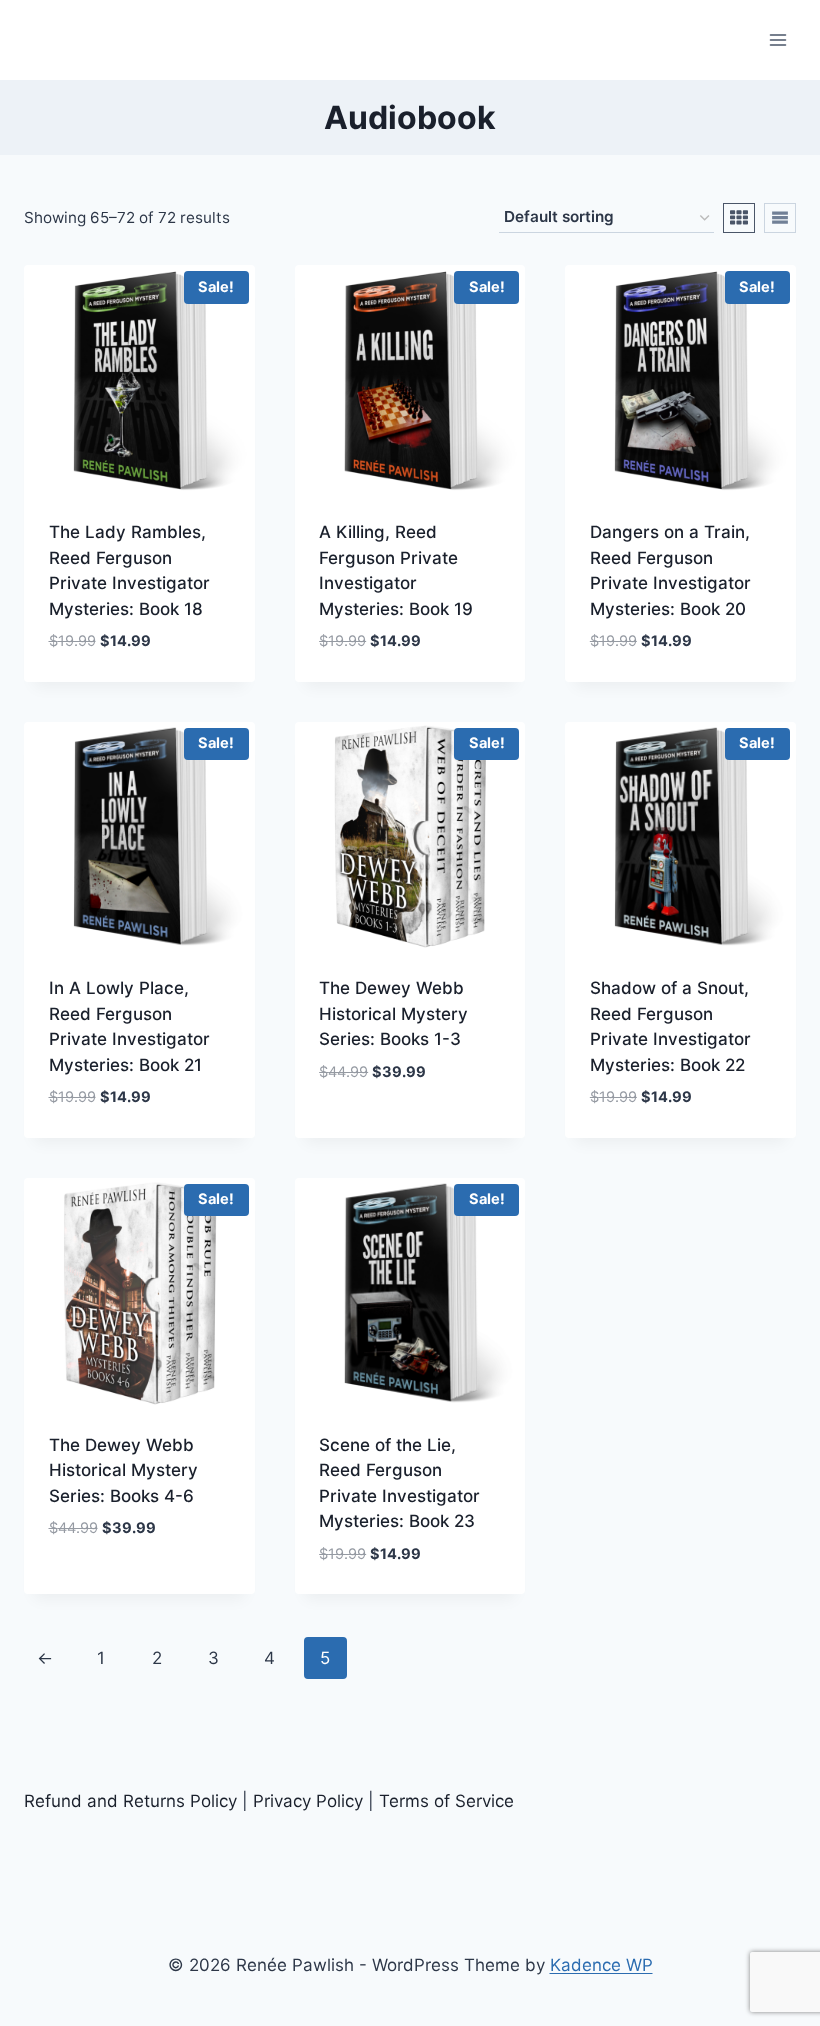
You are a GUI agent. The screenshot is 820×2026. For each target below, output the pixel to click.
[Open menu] (777, 39)
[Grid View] (739, 218)
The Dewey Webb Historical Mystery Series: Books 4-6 (123, 1470)
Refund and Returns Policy (130, 1801)
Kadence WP (601, 1965)
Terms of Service (446, 1801)
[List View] (780, 218)
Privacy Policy (308, 1801)
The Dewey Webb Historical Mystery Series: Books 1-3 (393, 1013)
